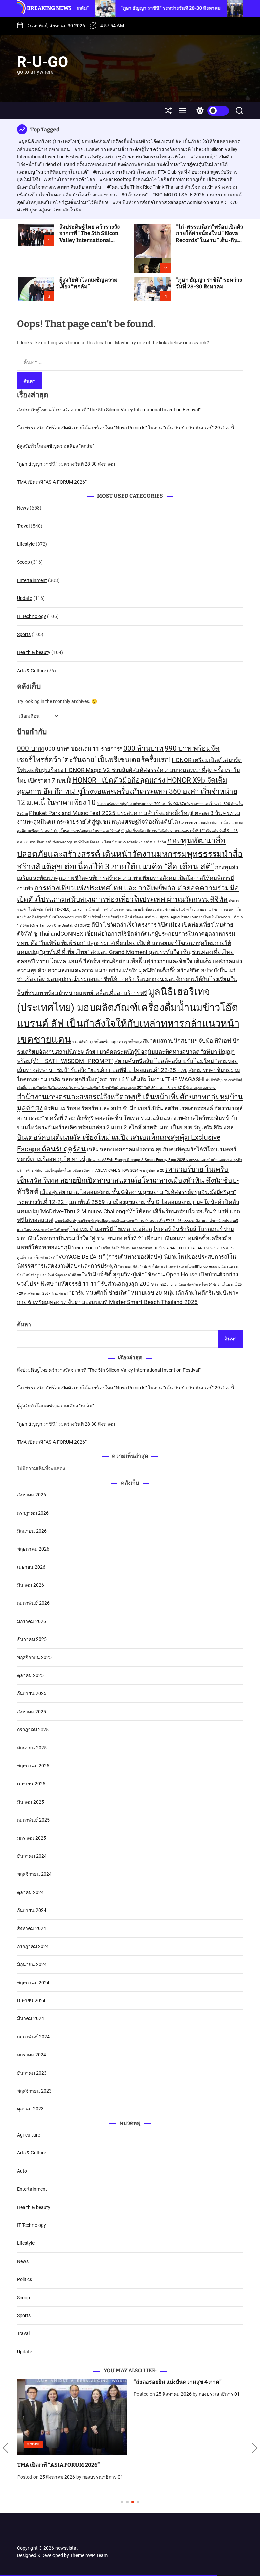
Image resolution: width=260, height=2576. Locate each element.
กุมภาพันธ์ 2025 (33, 1820)
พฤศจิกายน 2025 (34, 1657)
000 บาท (30, 748)
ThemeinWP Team (89, 2555)
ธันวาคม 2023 (32, 2073)
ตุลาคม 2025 (30, 1675)
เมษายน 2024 (31, 2001)
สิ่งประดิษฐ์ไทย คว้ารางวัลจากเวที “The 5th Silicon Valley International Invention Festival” (90, 237)
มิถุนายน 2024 (32, 1964)
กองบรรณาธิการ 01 (102, 2477)
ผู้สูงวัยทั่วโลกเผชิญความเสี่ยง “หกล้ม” (89, 283)
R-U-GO (42, 62)
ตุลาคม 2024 (30, 1892)
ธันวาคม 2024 (32, 1856)
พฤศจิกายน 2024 (34, 1874)
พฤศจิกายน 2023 (34, 2091)
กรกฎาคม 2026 (33, 1513)
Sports (24, 634)
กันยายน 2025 (32, 1693)
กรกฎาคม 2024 (33, 1946)
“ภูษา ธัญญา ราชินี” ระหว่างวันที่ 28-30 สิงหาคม (118, 8)
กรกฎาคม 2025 (33, 1730)
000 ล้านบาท (143, 748)
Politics (25, 2279)
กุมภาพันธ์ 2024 (33, 2037)
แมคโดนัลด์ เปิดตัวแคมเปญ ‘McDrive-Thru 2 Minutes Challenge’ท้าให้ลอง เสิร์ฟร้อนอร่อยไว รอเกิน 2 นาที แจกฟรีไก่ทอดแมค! (128, 1211)
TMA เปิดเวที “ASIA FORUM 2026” (52, 482)
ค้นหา (24, 1324)
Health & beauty (34, 652)
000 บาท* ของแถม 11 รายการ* (84, 749)
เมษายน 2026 (31, 1567)
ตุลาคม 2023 (30, 2109)
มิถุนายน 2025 (32, 1748)
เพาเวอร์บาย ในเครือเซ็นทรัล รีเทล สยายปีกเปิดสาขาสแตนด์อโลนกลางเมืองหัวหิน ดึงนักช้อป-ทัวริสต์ (128, 1181)
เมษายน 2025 (31, 1784)
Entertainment (32, 580)
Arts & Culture (31, 671)
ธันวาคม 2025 (32, 1639)
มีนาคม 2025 (30, 1802)
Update (25, 598)
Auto (22, 2171)
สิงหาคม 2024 (31, 1928)
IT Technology (31, 616)
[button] (6, 2448)
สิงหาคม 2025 (31, 1712)
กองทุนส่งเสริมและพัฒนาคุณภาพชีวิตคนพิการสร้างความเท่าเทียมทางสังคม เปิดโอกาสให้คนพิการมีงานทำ (127, 878)
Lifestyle (26, 544)
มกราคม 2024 (31, 2055)
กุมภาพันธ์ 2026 (33, 1603)
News (23, 508)
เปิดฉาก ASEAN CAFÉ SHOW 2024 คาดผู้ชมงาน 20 (123, 1170)
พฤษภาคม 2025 (33, 1766)
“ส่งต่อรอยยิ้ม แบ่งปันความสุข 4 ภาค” (177, 2382)
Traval (23, 526)
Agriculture (28, 2135)
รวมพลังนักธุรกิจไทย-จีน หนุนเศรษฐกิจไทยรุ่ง (107, 1042)
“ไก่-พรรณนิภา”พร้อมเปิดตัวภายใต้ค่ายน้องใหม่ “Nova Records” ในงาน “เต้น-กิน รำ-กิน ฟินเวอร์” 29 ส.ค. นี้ (209, 237)
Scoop (24, 562)
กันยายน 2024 (32, 1910)
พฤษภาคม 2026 (33, 1549)
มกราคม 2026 (31, 1621)
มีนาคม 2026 (30, 1585)
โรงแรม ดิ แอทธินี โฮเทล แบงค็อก (111, 1229)
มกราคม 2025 (31, 1838)
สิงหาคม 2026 (31, 1495)
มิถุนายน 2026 (32, 1531)
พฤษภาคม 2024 (33, 1983)
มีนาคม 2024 (30, 2018)
